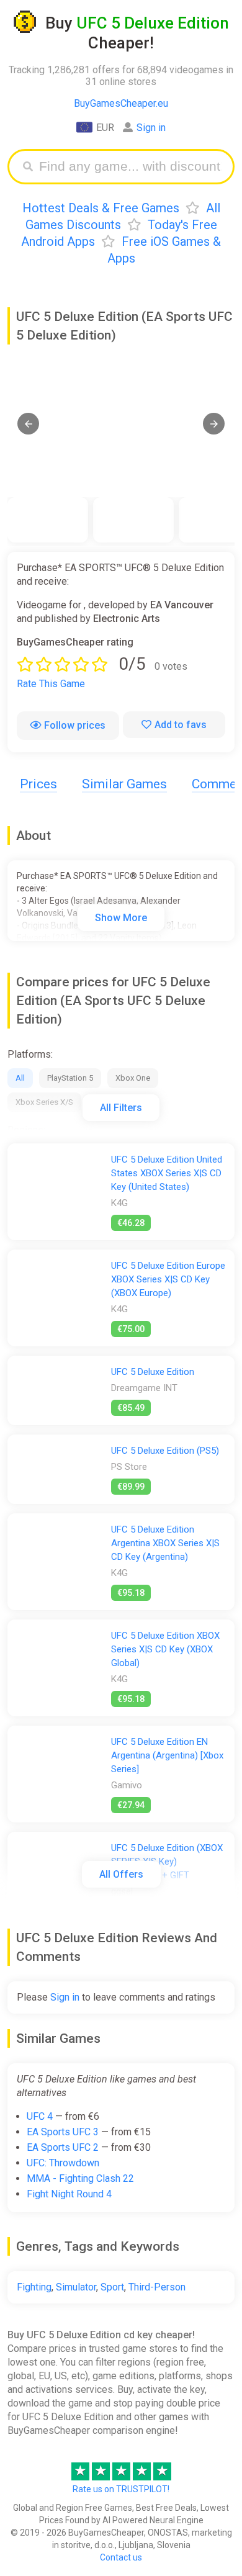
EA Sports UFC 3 (63, 2132)
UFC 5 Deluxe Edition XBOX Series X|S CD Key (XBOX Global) (165, 1649)
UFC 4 (40, 2116)
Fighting (34, 2287)
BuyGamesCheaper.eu (121, 103)
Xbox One (133, 1078)
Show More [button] (121, 918)
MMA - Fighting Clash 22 (80, 2178)
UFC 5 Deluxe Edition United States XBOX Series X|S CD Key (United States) (167, 1173)
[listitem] (48, 520)
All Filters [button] (121, 1108)
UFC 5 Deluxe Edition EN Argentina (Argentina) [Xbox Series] (167, 1755)
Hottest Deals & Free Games (101, 208)
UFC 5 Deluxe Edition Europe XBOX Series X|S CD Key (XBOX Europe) (168, 1279)
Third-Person (157, 2287)
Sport (112, 2287)
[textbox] (130, 167)
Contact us (121, 2557)
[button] (28, 424)
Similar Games (124, 784)
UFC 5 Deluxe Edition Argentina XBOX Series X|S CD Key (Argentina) (165, 1543)
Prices (38, 784)
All (20, 1078)
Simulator (76, 2287)
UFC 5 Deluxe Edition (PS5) (165, 1451)
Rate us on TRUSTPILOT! (121, 2489)
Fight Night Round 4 (69, 2194)
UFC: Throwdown (63, 2163)
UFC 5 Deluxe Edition (153, 1372)
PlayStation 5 (70, 1078)
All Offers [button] (121, 1874)
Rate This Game (51, 684)
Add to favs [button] (181, 725)
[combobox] (130, 167)
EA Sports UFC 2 (63, 2147)
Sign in (151, 128)
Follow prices (75, 725)
